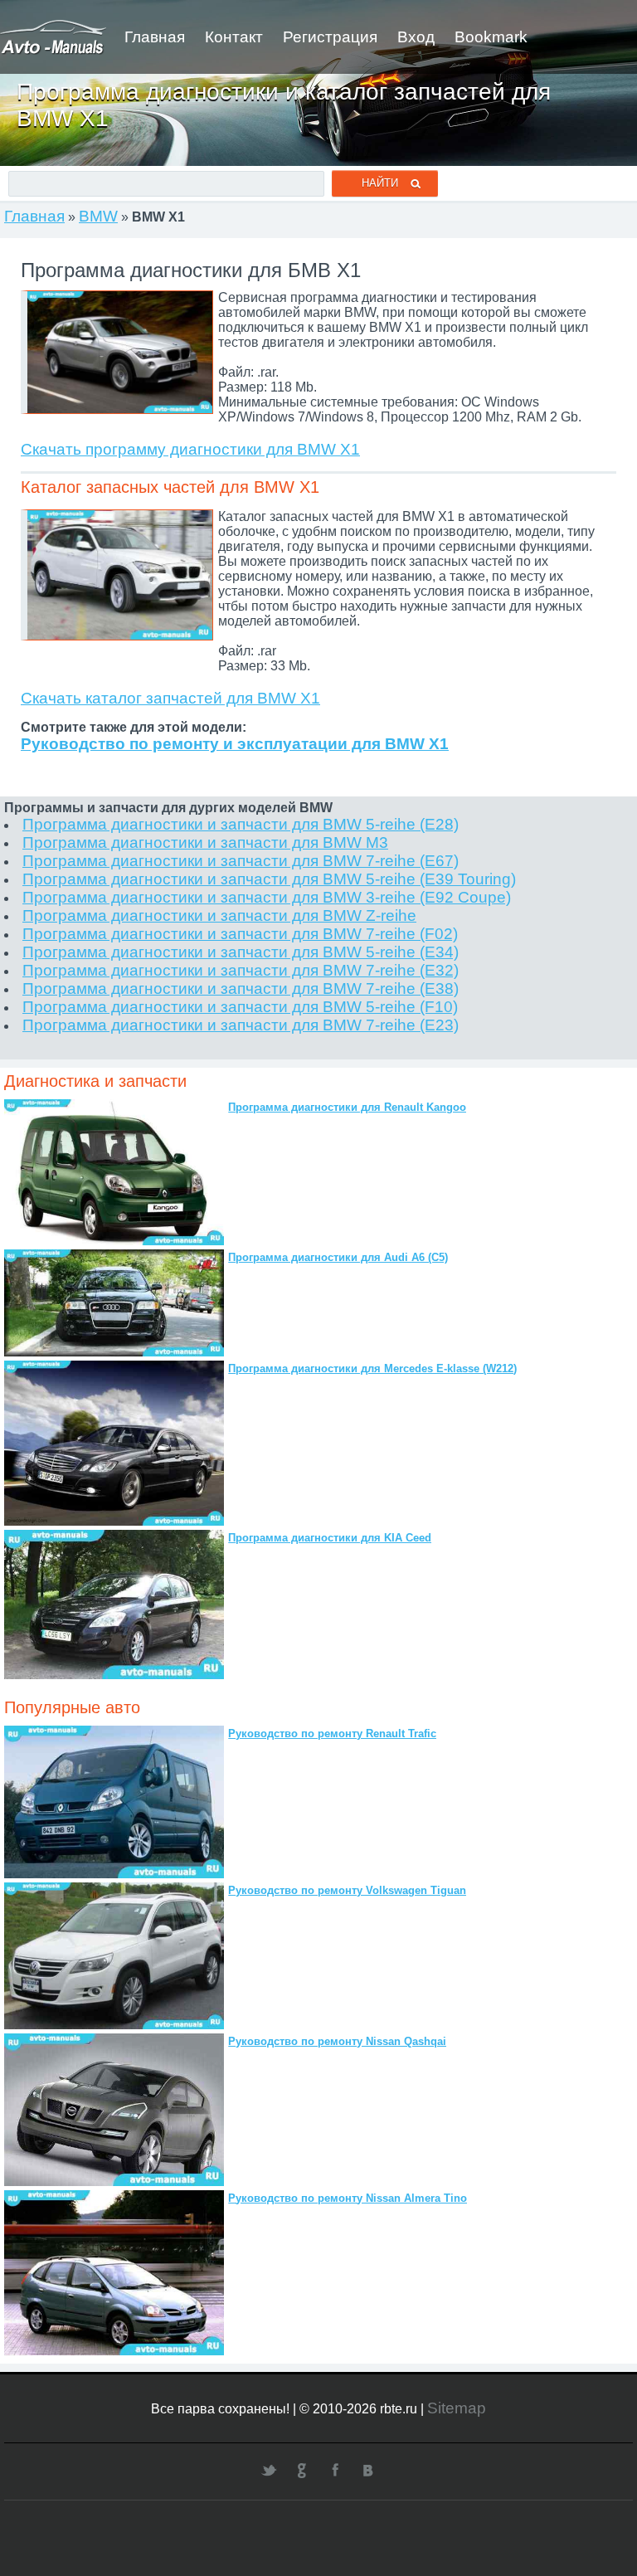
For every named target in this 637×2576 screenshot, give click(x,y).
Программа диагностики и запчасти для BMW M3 (205, 842)
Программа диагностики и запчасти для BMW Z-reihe (219, 915)
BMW (98, 216)
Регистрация (330, 37)
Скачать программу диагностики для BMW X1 (190, 449)
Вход (416, 37)
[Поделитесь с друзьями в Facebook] (335, 2470)
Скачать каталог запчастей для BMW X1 (170, 698)
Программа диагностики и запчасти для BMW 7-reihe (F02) (240, 934)
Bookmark (491, 37)
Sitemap (457, 2408)
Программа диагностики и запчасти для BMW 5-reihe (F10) (240, 1007)
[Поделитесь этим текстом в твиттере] (269, 2470)
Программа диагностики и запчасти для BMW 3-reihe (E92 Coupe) (267, 897)
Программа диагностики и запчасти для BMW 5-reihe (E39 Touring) (269, 879)
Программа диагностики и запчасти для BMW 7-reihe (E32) (241, 970)
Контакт (234, 37)
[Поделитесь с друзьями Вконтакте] (368, 2470)
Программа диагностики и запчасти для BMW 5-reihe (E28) (241, 824)
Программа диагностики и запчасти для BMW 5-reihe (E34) (241, 952)
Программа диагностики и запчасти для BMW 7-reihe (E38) (241, 989)
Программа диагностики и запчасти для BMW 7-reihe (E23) (241, 1025)
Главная (155, 37)
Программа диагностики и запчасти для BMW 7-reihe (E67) (241, 861)
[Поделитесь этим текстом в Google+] (302, 2470)
